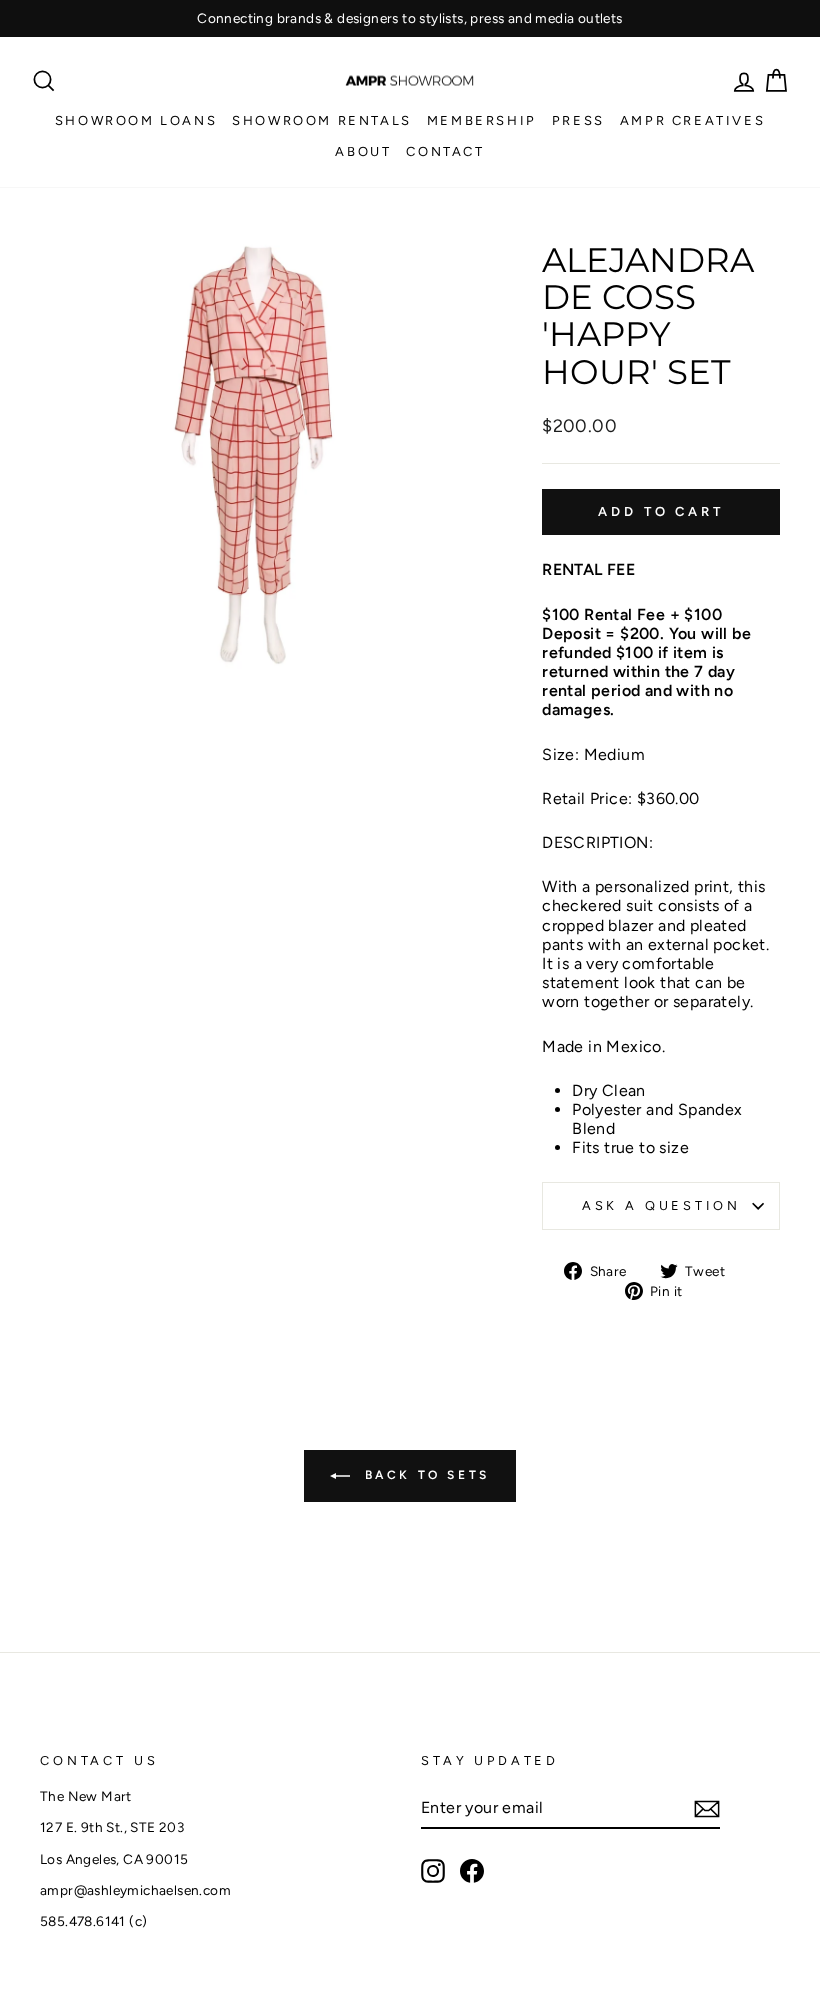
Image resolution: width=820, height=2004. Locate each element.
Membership (482, 120)
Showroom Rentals (322, 120)
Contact (445, 151)
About (363, 151)
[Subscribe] (707, 1809)
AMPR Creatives (692, 120)
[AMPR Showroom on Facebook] (472, 1871)
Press (578, 120)
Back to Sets (424, 1475)
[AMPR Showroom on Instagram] (433, 1871)
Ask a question (661, 1205)
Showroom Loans (136, 120)
